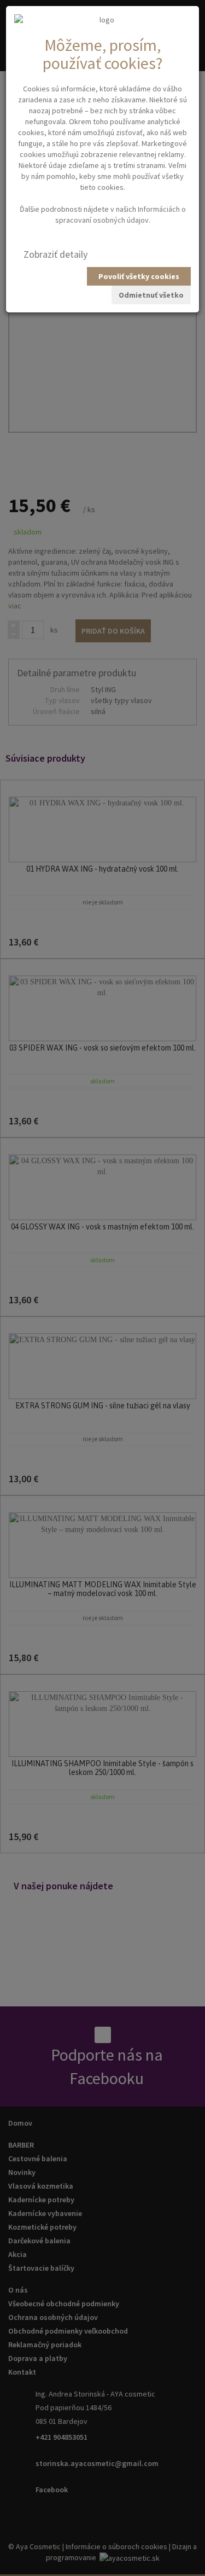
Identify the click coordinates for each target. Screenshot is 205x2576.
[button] (55, 254)
